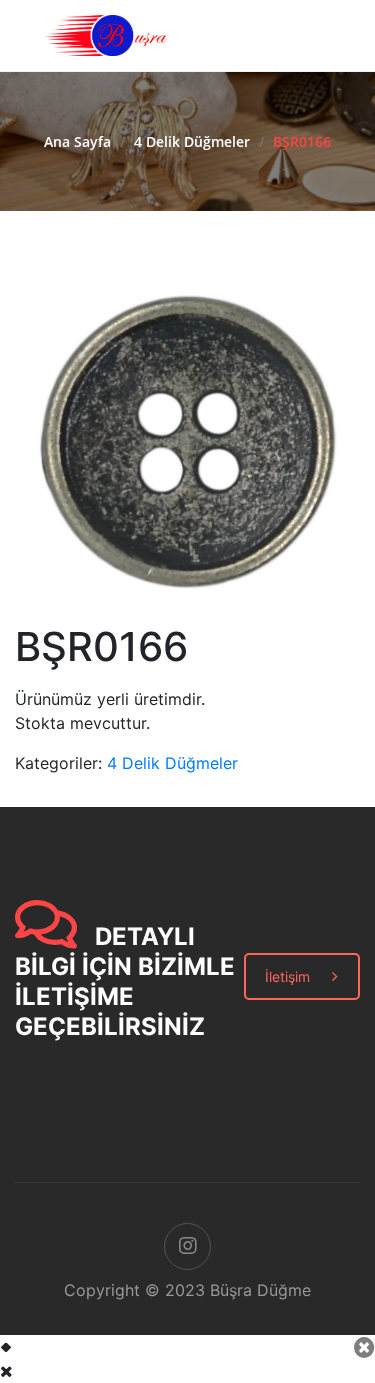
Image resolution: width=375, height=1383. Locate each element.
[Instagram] (187, 1246)
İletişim (287, 976)
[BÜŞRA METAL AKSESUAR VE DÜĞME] (106, 34)
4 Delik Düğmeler (192, 141)
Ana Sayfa (77, 141)
